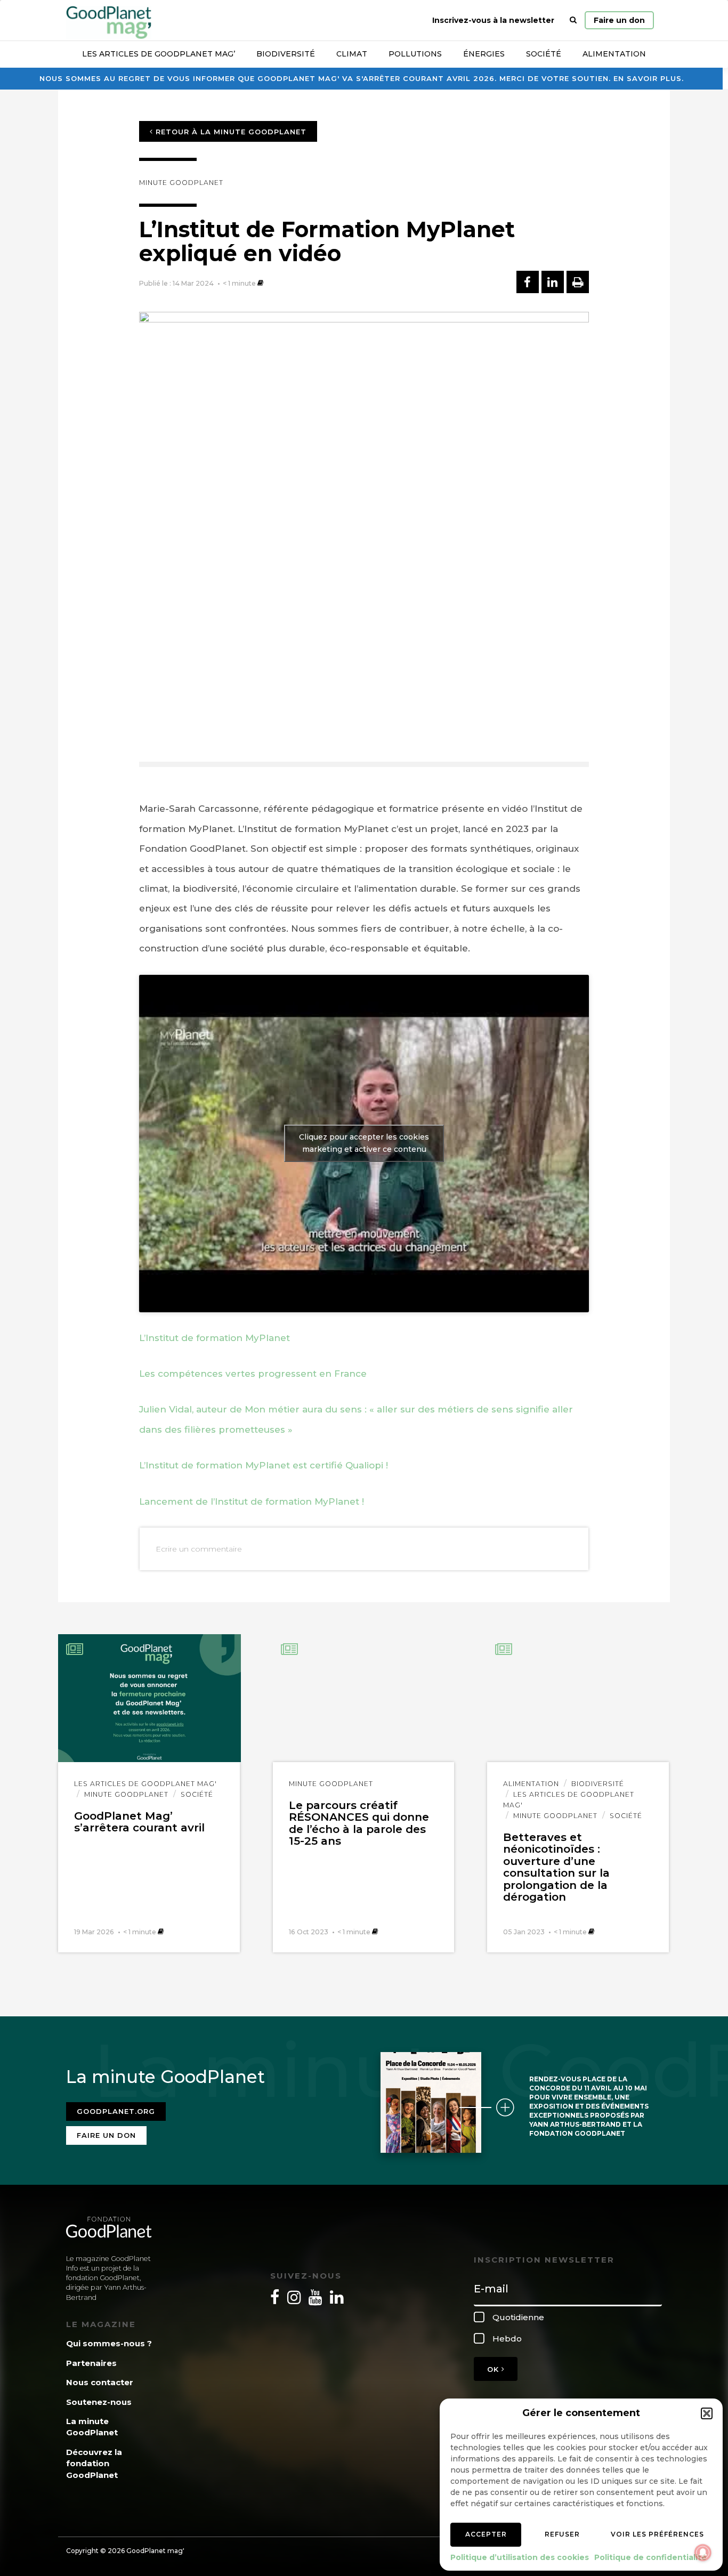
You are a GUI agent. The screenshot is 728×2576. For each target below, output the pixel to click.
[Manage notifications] (703, 2553)
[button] (707, 2413)
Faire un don (619, 20)
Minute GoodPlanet (181, 183)
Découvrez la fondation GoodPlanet (94, 2464)
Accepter (486, 2534)
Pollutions (415, 54)
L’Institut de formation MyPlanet (215, 1338)
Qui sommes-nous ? (109, 2343)
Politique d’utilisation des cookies (520, 2557)
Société (544, 54)
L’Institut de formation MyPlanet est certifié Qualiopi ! (264, 1465)
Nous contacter (100, 2382)
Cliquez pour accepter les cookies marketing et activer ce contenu (364, 1143)
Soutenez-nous (99, 2402)
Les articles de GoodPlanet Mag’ (159, 54)
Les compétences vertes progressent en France (253, 1374)
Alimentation (614, 54)
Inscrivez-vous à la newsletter (493, 20)
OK (494, 2369)
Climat (352, 54)
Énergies (484, 54)
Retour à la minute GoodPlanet (230, 132)
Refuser (562, 2534)
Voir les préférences (657, 2534)
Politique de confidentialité (650, 2557)
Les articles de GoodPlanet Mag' (145, 1784)
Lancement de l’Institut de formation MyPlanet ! (252, 1501)
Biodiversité (286, 54)
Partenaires (91, 2363)
